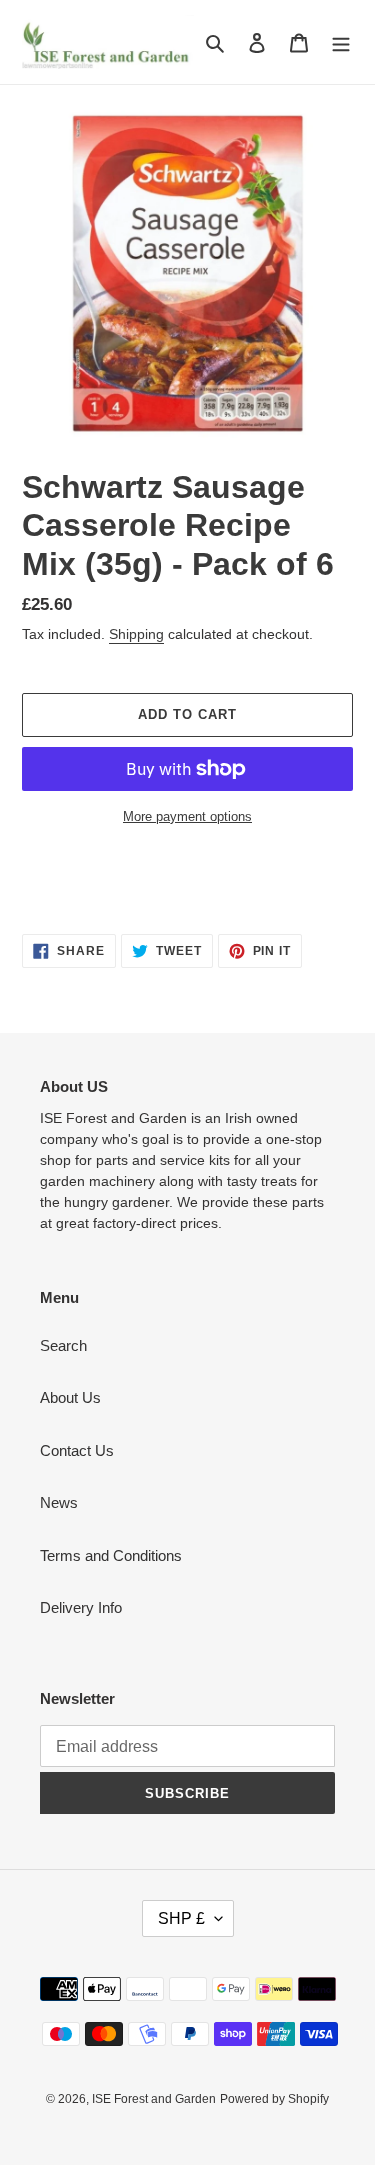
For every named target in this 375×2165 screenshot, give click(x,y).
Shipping (136, 634)
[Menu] (341, 42)
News (59, 1502)
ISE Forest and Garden (154, 2099)
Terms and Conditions (111, 1555)
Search (63, 1345)
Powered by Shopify (274, 2099)
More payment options (187, 816)
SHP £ (181, 1918)
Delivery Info (81, 1607)
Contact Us (77, 1450)
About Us (70, 1397)
